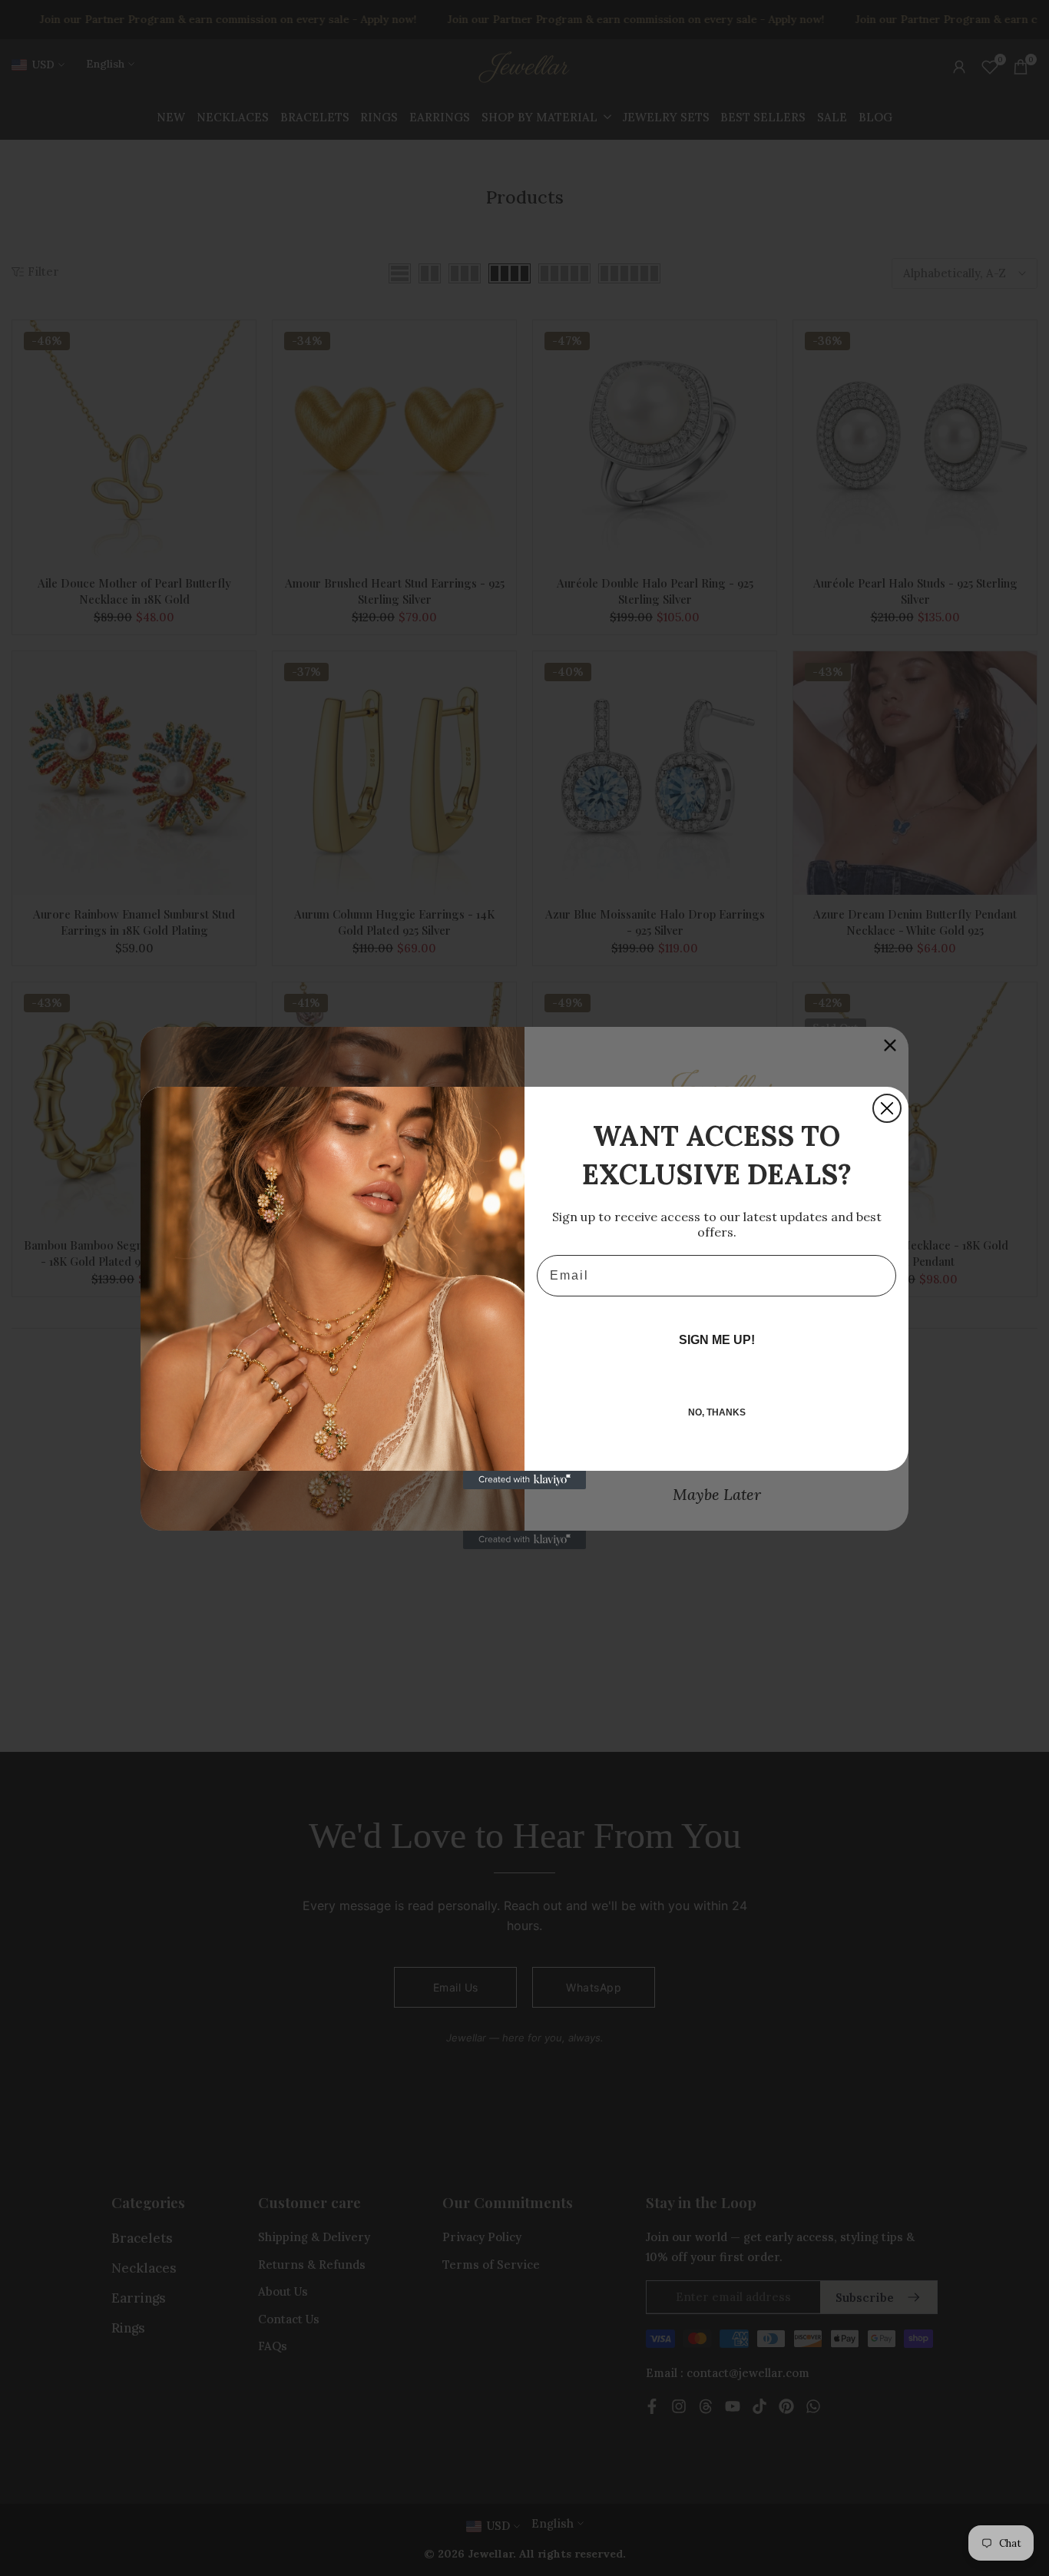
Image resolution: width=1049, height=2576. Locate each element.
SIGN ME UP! (717, 1340)
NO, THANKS (717, 1412)
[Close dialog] (887, 1108)
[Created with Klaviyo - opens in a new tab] (524, 1480)
